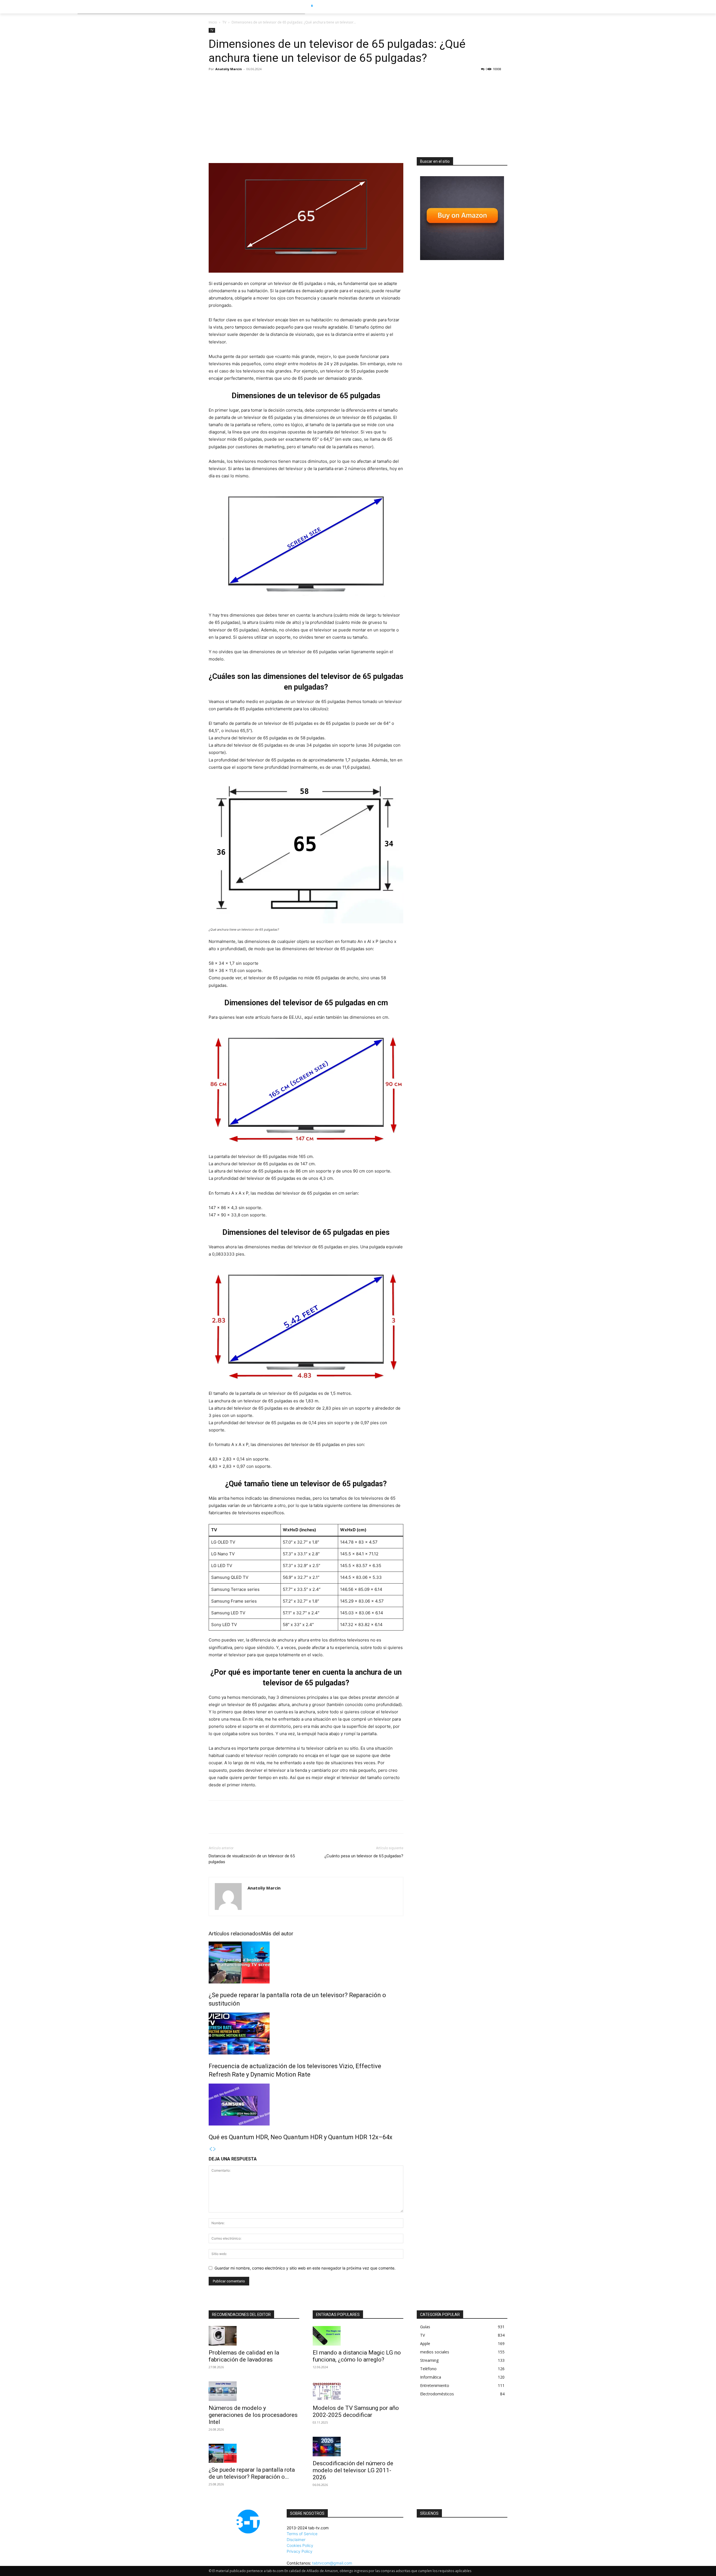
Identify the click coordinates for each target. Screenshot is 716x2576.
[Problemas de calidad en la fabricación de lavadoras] (254, 2336)
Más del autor (277, 1934)
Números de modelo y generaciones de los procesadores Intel (253, 2415)
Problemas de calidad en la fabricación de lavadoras (244, 2356)
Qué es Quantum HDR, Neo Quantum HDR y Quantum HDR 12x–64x (301, 2137)
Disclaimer (296, 2540)
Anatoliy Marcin (229, 69)
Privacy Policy (300, 2551)
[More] (266, 1822)
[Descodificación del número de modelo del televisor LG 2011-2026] (358, 2447)
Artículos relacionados (235, 1934)
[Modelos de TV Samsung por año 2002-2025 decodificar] (358, 2391)
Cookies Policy (300, 2545)
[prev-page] (211, 2149)
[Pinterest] (240, 1822)
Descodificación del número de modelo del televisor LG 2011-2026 (353, 2470)
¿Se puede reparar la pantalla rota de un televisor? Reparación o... (252, 2473)
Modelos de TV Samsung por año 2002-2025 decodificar (356, 2411)
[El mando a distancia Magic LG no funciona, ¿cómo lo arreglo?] (358, 2336)
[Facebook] (214, 1822)
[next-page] (215, 2149)
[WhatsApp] (253, 1822)
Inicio (213, 22)
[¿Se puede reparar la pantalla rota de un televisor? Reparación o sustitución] (306, 1962)
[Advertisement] (358, 115)
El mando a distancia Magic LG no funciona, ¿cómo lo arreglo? (357, 2356)
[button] (518, 7)
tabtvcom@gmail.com (332, 2563)
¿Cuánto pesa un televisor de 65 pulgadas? (364, 1856)
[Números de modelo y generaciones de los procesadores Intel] (254, 2391)
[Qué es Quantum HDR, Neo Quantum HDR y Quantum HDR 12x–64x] (306, 2105)
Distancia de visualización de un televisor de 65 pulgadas (252, 1859)
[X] (227, 1822)
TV (224, 22)
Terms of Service (302, 2534)
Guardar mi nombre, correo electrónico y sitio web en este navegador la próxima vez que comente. (305, 2268)
